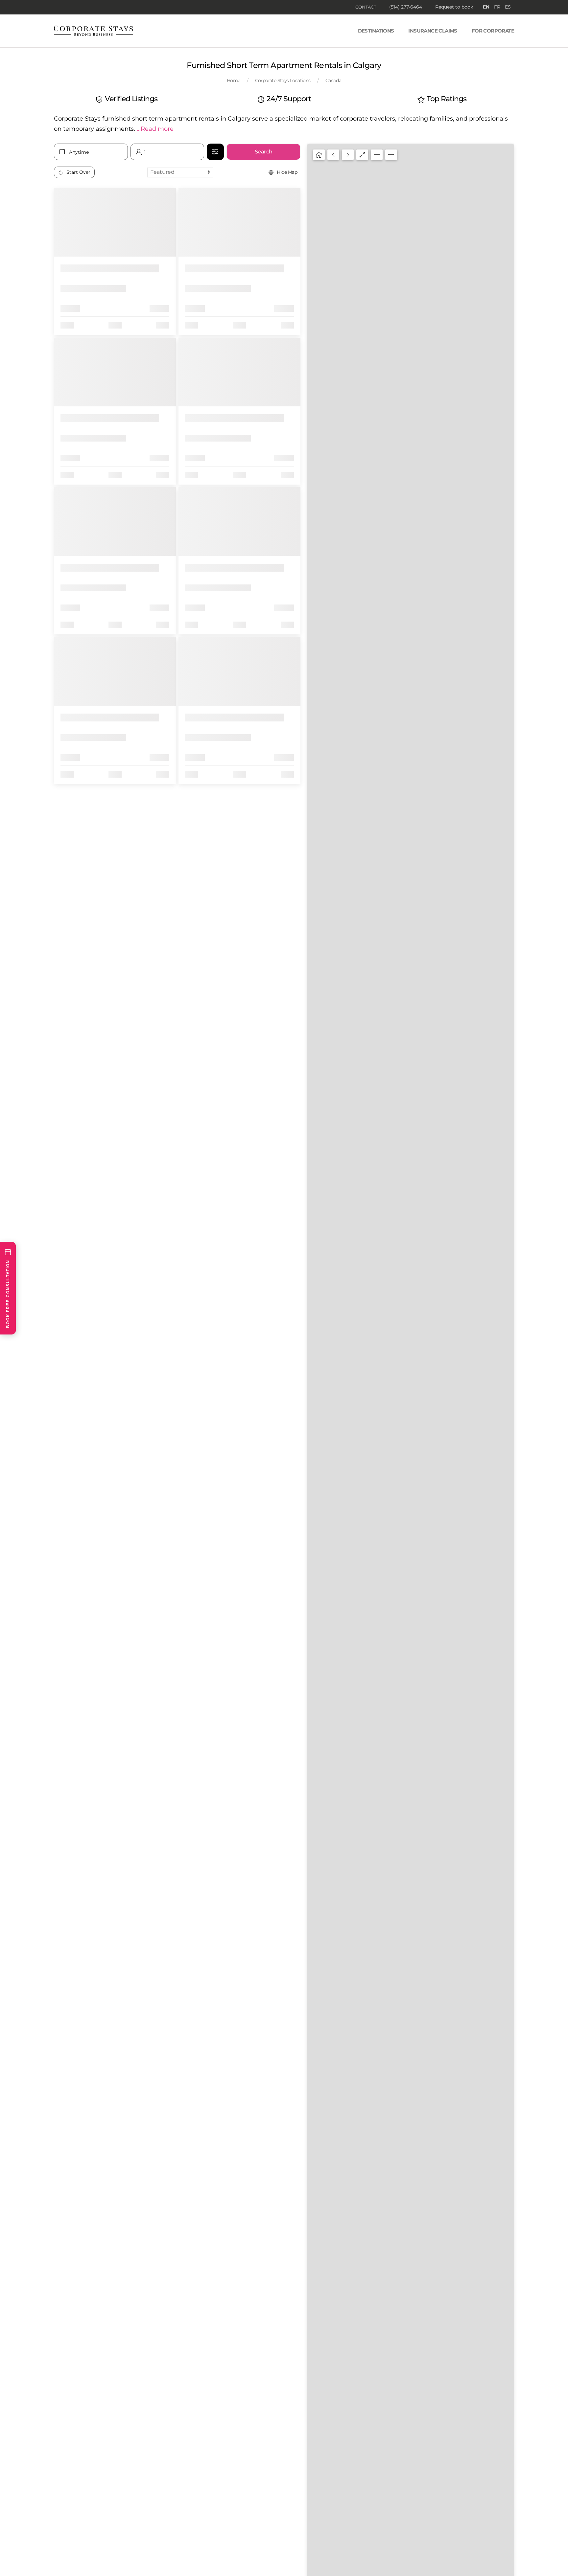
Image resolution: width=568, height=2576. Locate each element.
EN (486, 7)
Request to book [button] (454, 7)
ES (508, 7)
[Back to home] (93, 31)
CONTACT (366, 7)
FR (497, 7)
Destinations (376, 31)
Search (264, 152)
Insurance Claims (433, 31)
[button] (155, 129)
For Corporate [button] (493, 31)
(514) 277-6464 (406, 7)
